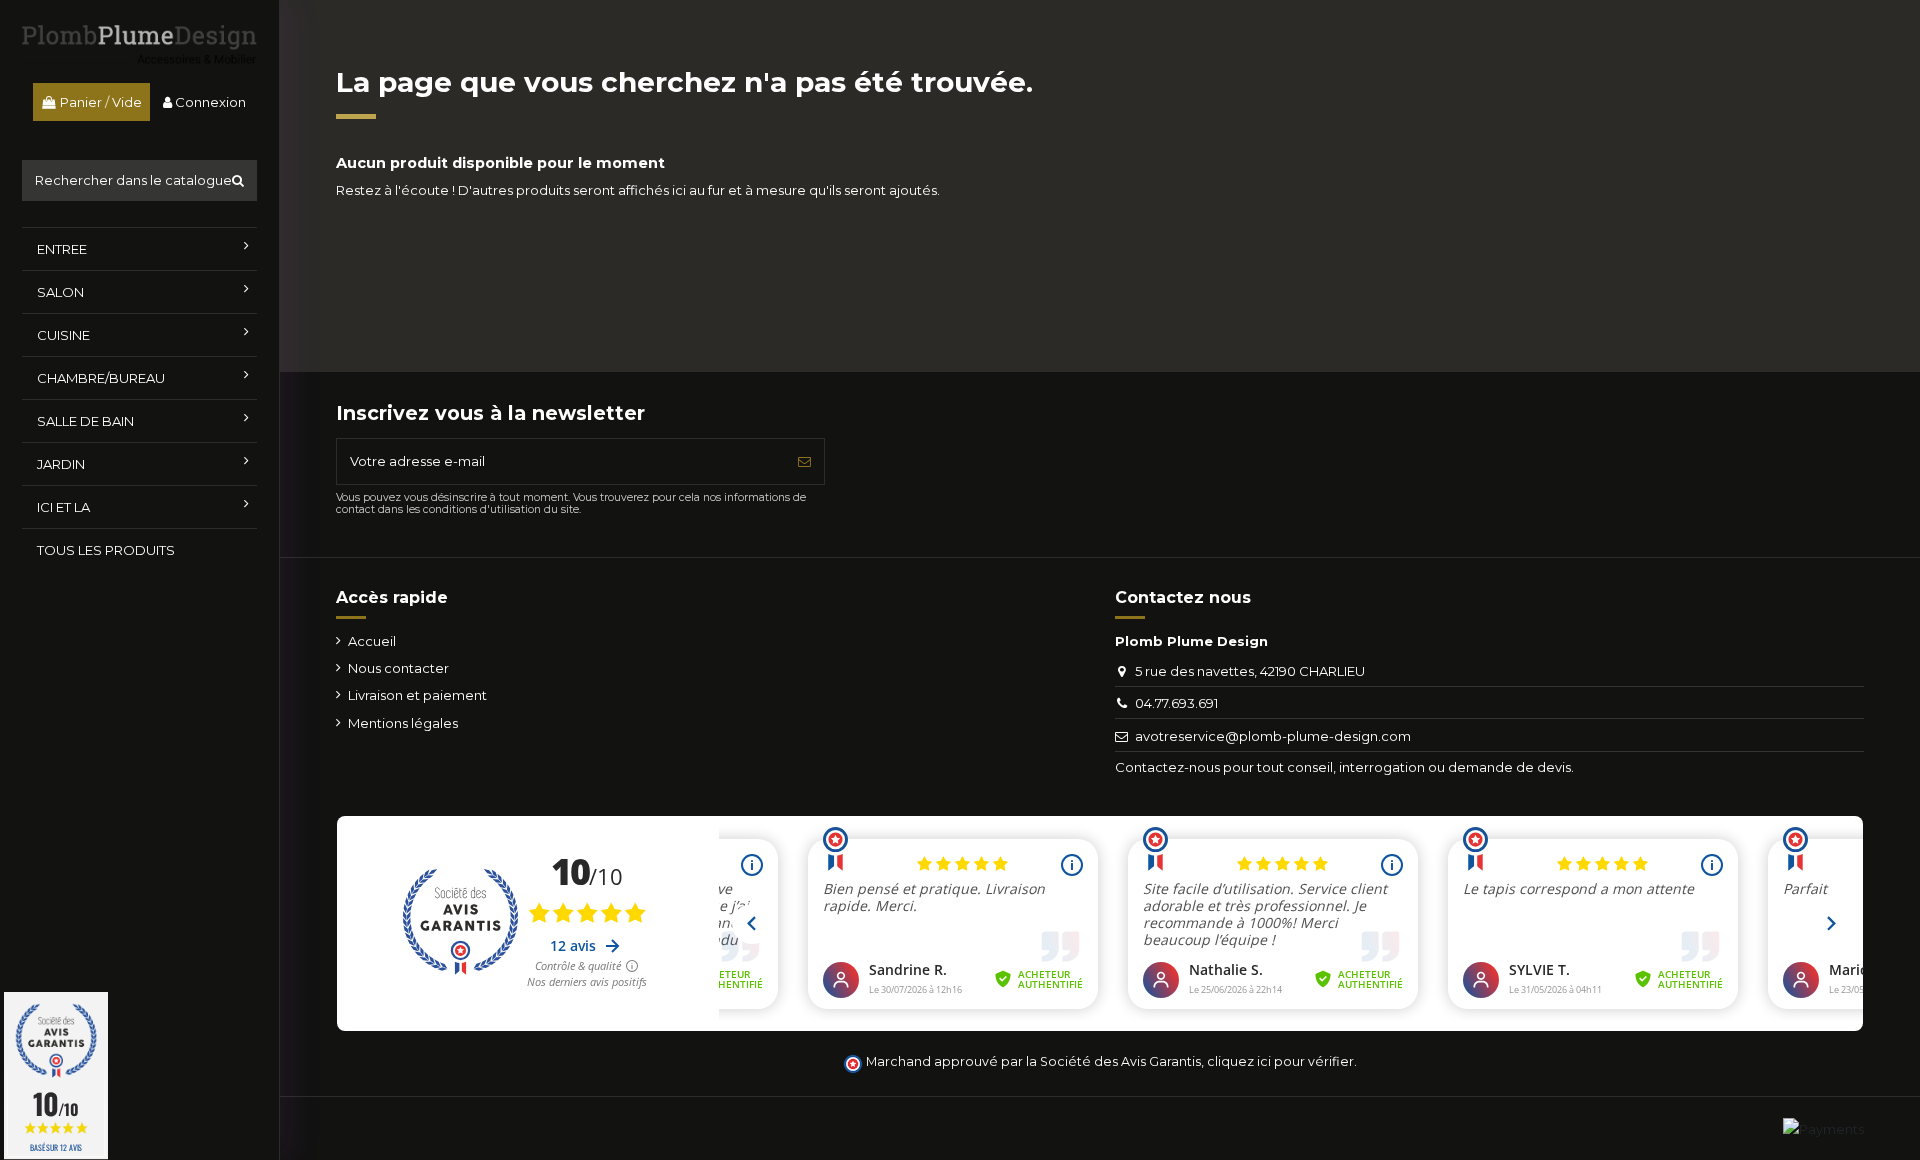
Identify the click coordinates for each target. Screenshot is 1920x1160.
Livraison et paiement (417, 695)
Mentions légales (403, 723)
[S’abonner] (804, 462)
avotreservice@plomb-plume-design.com (1273, 736)
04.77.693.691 (1176, 703)
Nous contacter (398, 668)
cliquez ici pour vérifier (1280, 1061)
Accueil (372, 641)
